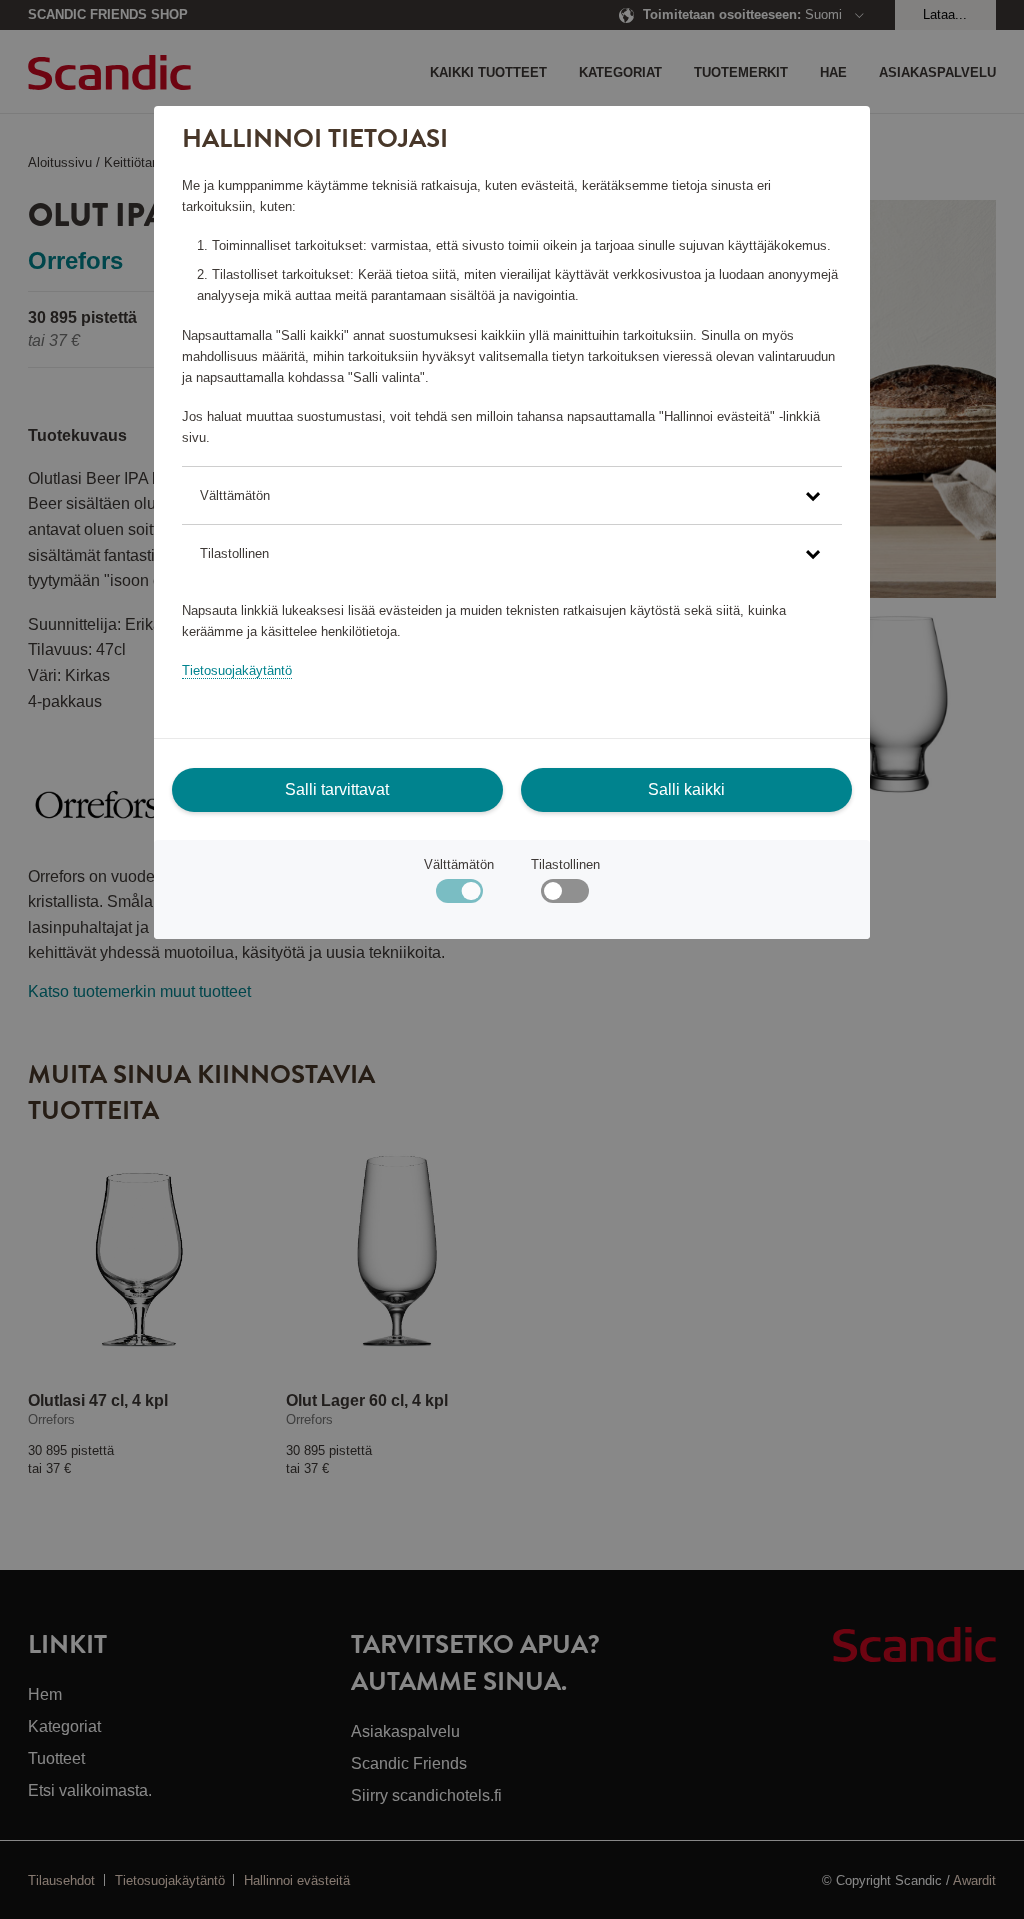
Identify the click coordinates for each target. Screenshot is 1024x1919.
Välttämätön (459, 864)
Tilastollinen (565, 864)
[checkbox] (564, 895)
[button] (512, 495)
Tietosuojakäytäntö (237, 670)
